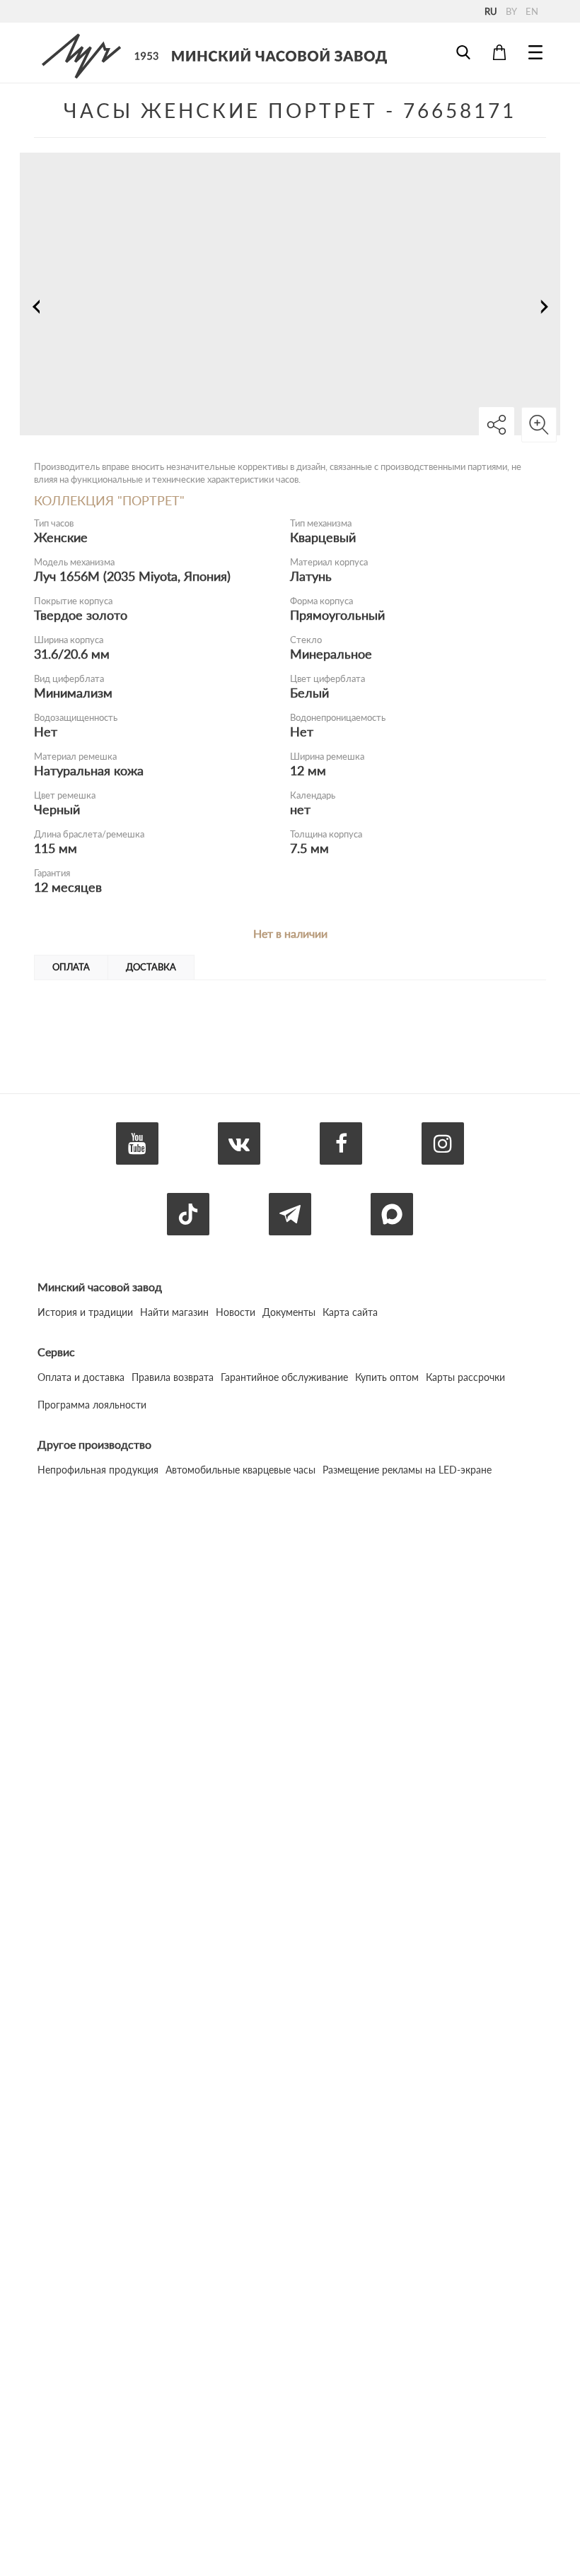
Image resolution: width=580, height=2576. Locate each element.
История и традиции (85, 1312)
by (511, 11)
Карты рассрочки (465, 1377)
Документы (289, 1312)
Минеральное (331, 654)
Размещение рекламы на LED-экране (407, 1470)
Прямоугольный (337, 615)
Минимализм (73, 693)
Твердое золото (81, 615)
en (532, 11)
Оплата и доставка (81, 1377)
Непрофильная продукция (98, 1470)
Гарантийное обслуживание (284, 1377)
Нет (46, 731)
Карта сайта (350, 1312)
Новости (236, 1312)
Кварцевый (323, 537)
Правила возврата (173, 1377)
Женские (61, 537)
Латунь (311, 576)
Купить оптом (387, 1377)
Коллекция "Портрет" (109, 500)
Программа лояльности (92, 1405)
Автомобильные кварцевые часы (240, 1470)
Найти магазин (174, 1312)
